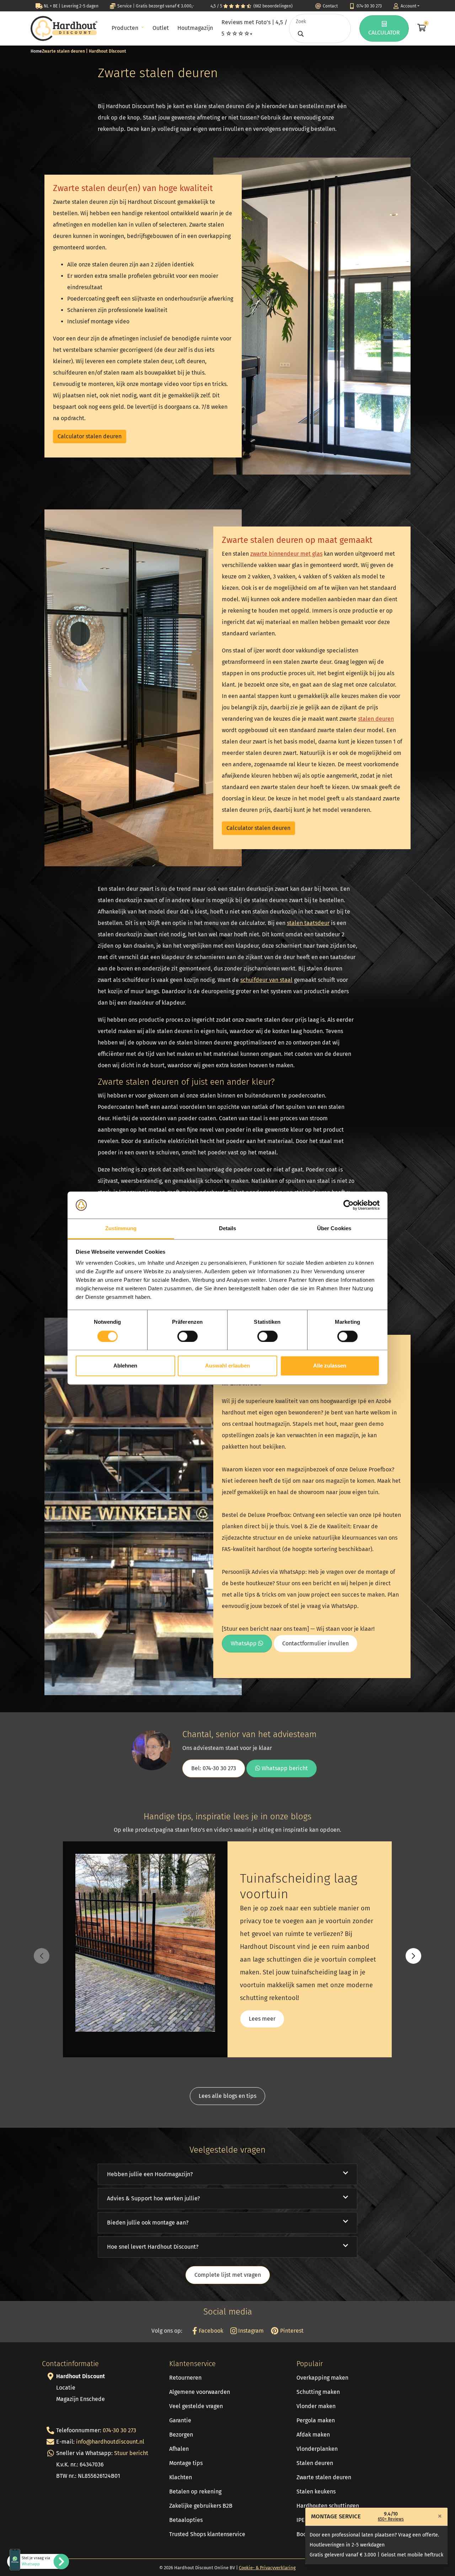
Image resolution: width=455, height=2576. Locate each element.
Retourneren (185, 2378)
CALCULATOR (384, 33)
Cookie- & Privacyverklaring (267, 2568)
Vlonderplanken (317, 2449)
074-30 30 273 (119, 2430)
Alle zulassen (330, 1366)
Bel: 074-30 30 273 (214, 1768)
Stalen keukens (316, 2492)
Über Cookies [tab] (334, 1229)
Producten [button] (126, 28)
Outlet (161, 28)
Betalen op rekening (195, 2492)
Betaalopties (186, 2520)
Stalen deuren (315, 2463)
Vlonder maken (316, 2406)
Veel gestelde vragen (196, 2406)
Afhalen (179, 2449)
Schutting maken (318, 2392)
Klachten (181, 2477)
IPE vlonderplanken (322, 2520)
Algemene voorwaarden (200, 2392)
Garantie (180, 2420)
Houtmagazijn (195, 28)
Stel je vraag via (36, 2561)
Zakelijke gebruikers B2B (201, 2506)
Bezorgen (181, 2435)
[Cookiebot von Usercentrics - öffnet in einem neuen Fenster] (349, 1205)
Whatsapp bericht (284, 1768)
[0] (421, 28)
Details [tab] (228, 1229)
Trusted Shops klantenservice (207, 2534)
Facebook (210, 2331)
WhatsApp (244, 1643)
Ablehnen (125, 1366)
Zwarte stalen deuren (324, 2477)
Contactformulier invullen (315, 1643)
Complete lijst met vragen (228, 2275)
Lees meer (262, 2019)
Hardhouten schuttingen (328, 2506)
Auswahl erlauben (227, 1366)
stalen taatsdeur (308, 923)
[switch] (188, 1336)
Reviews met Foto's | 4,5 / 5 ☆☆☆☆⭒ (254, 28)
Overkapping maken (322, 2378)
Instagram (250, 2331)
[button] (413, 1956)
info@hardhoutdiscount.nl (110, 2442)
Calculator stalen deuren (90, 436)
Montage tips (186, 2463)
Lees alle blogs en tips (227, 2096)
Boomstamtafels (318, 2534)
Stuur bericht (131, 2453)
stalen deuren (376, 719)
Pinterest (291, 2331)
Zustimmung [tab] (121, 1229)
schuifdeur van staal (266, 980)
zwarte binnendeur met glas (286, 554)
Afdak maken (313, 2435)
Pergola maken (316, 2420)
